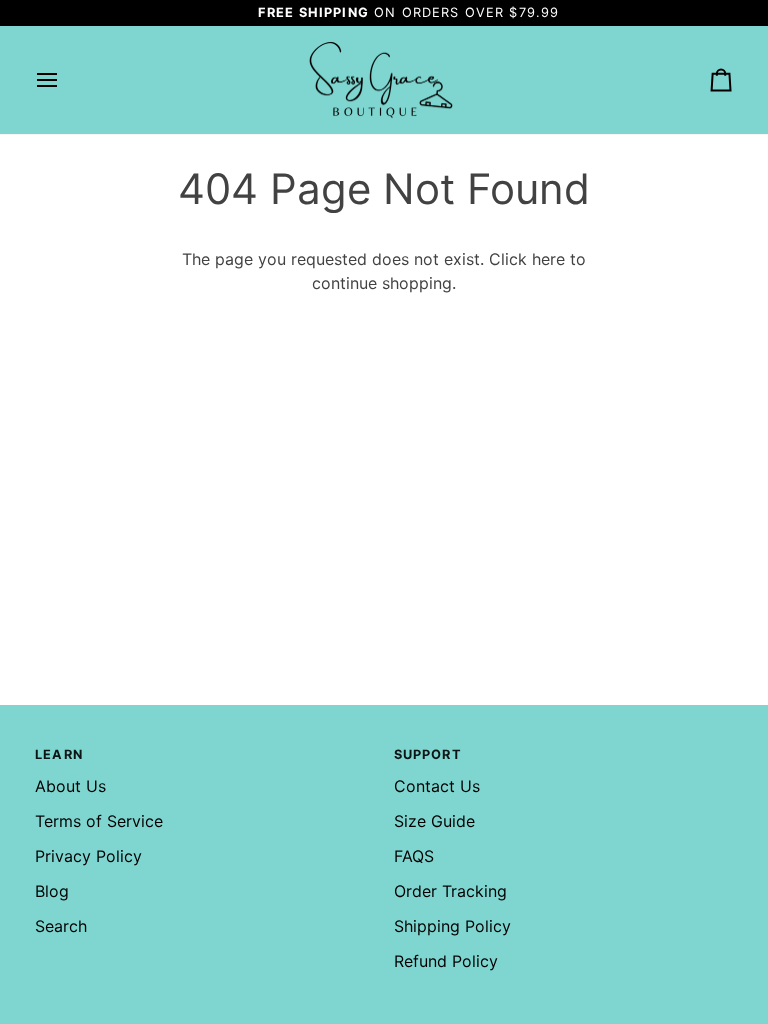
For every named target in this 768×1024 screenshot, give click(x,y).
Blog (52, 891)
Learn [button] (59, 754)
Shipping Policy (452, 926)
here (548, 259)
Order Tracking (450, 891)
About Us (70, 786)
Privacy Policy (88, 856)
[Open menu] (65, 80)
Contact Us (437, 786)
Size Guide (434, 821)
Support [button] (428, 754)
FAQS (414, 856)
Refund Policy (446, 961)
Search (61, 926)
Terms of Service (99, 821)
